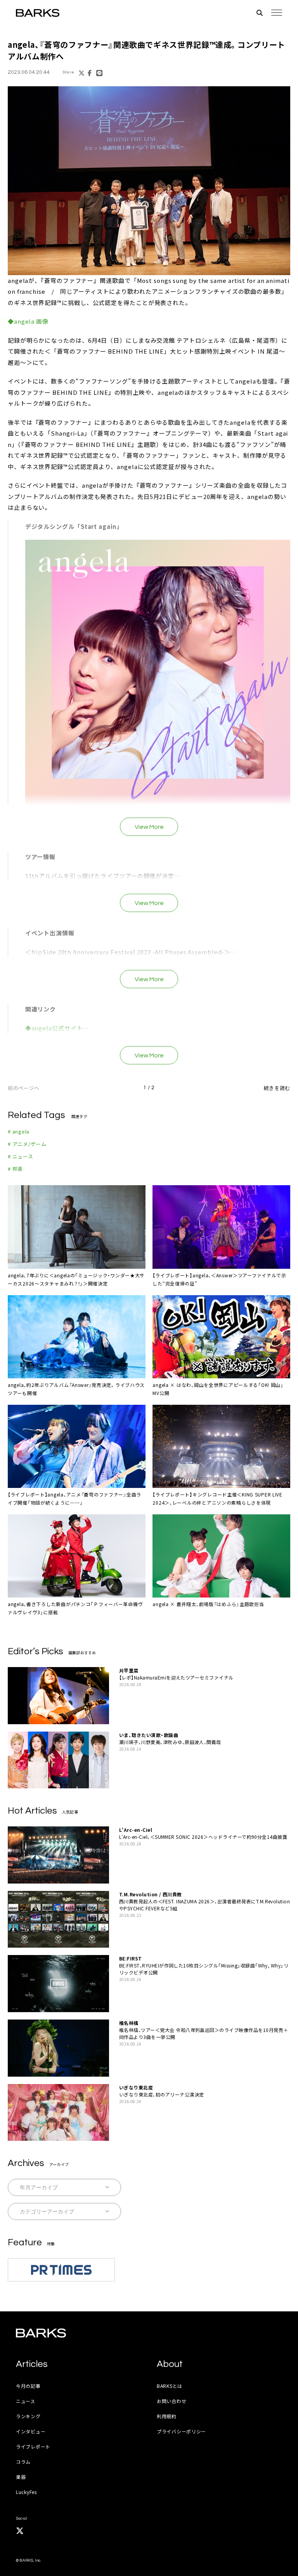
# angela (19, 1131)
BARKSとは (170, 2386)
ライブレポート (33, 2446)
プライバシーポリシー (181, 2431)
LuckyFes (26, 2492)
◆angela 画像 (28, 321)
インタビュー (31, 2431)
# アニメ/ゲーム (27, 1144)
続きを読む (277, 1088)
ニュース (26, 2401)
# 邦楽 (15, 1169)
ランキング (28, 2416)
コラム (23, 2462)
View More (149, 827)
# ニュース (21, 1156)
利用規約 (167, 2416)
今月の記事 (28, 2386)
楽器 (21, 2477)
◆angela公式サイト (54, 1028)
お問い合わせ (172, 2401)
